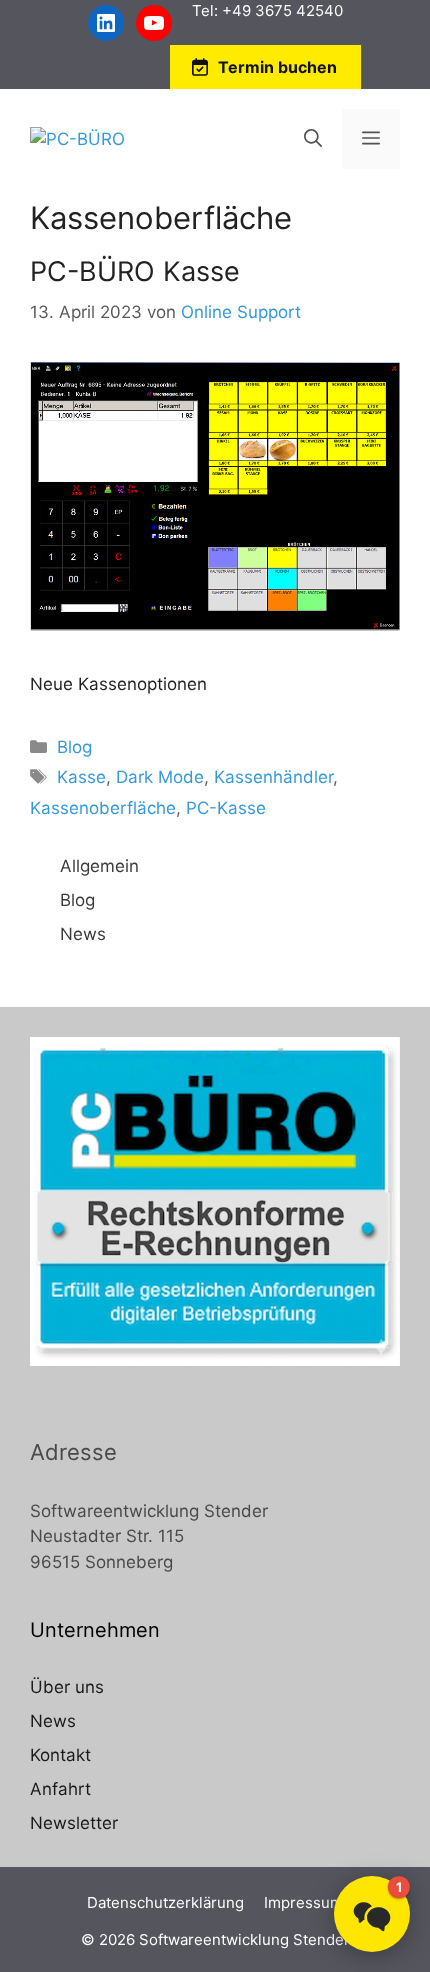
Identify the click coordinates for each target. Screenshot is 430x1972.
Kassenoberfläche (103, 808)
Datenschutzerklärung (165, 1902)
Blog (74, 747)
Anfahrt (60, 1789)
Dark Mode (160, 777)
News (83, 934)
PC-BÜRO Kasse (135, 271)
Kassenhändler (273, 777)
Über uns (67, 1687)
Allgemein (99, 866)
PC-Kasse (226, 808)
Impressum (303, 1902)
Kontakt (60, 1755)
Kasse (81, 777)
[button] (372, 1914)
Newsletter (74, 1823)
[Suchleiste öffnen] (313, 139)
